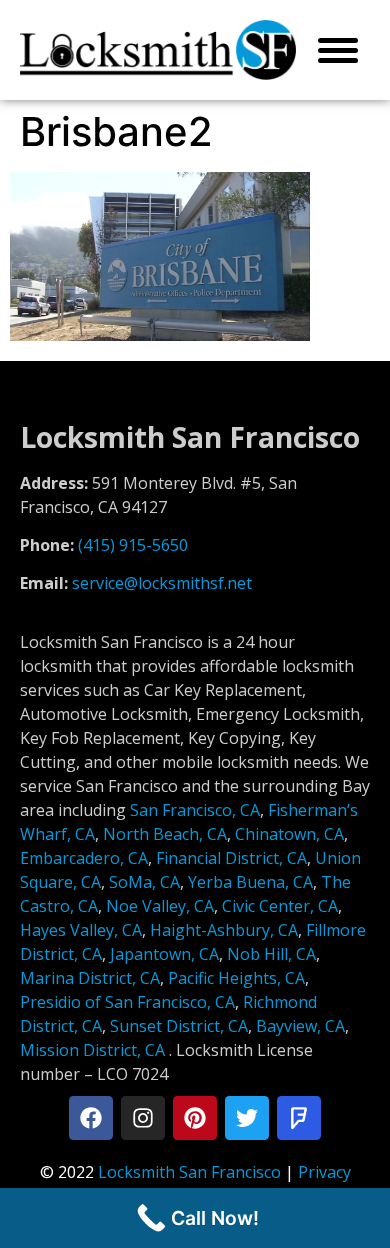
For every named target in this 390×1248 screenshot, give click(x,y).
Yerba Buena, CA (250, 882)
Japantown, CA (164, 954)
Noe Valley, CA (160, 906)
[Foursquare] (299, 1118)
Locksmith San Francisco (189, 1172)
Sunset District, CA (179, 1026)
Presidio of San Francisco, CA (127, 1002)
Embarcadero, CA (84, 858)
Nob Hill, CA (271, 954)
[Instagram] (143, 1118)
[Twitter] (247, 1118)
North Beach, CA (165, 834)
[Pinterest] (195, 1118)
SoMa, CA (144, 882)
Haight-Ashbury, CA (224, 930)
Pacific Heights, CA (236, 978)
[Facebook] (91, 1118)
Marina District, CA (90, 978)
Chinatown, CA (289, 834)
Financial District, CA (231, 858)
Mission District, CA (92, 1050)
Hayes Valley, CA (81, 930)
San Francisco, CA (195, 810)
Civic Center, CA (280, 906)
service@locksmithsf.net (162, 583)
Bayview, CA (300, 1026)
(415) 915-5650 (133, 545)
